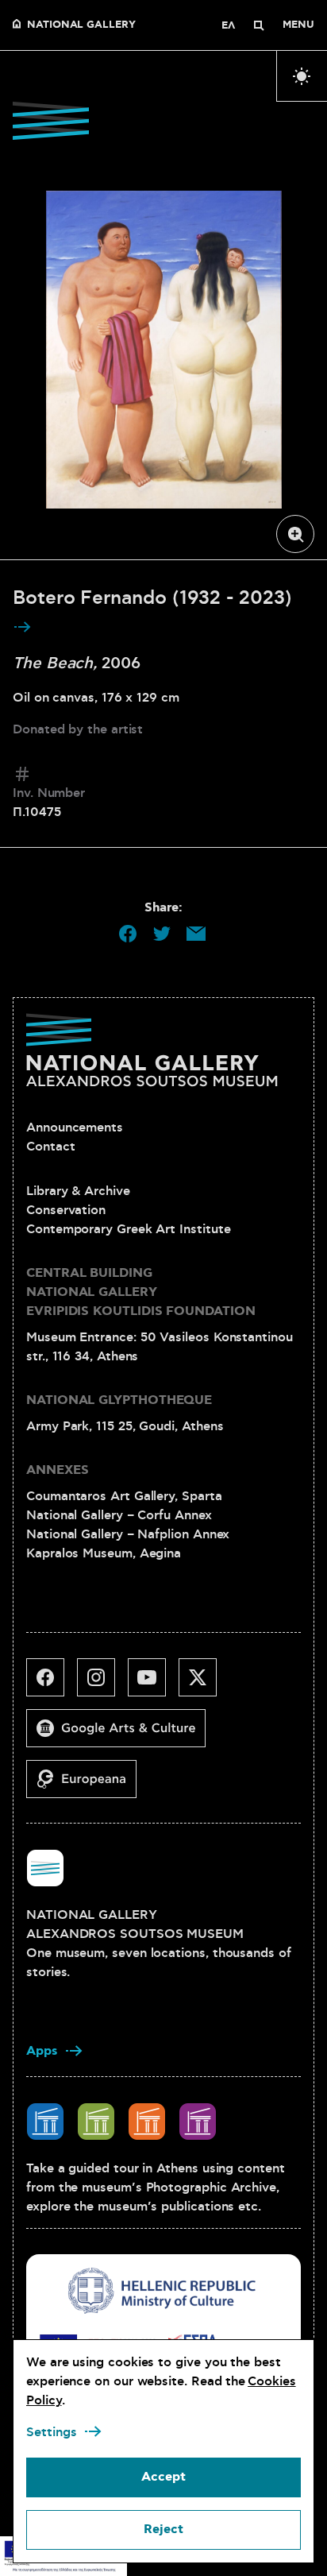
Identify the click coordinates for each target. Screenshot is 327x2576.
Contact (50, 1147)
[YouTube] (153, 1684)
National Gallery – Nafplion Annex (128, 1534)
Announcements (75, 1127)
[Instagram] (102, 1684)
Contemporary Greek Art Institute (128, 1229)
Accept (163, 2477)
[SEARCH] (259, 25)
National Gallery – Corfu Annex (119, 1515)
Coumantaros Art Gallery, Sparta (124, 1496)
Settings (52, 2432)
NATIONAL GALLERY (81, 25)
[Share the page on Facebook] (128, 934)
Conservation (66, 1210)
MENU (298, 25)
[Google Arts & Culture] (122, 1735)
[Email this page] (196, 934)
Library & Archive (78, 1191)
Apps (42, 2051)
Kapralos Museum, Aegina (104, 1553)
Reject (163, 2530)
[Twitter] (204, 1684)
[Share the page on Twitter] (162, 934)
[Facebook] (52, 1684)
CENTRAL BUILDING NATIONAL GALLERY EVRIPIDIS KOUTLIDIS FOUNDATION (141, 1292)
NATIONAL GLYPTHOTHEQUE (119, 1400)
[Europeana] (88, 1785)
